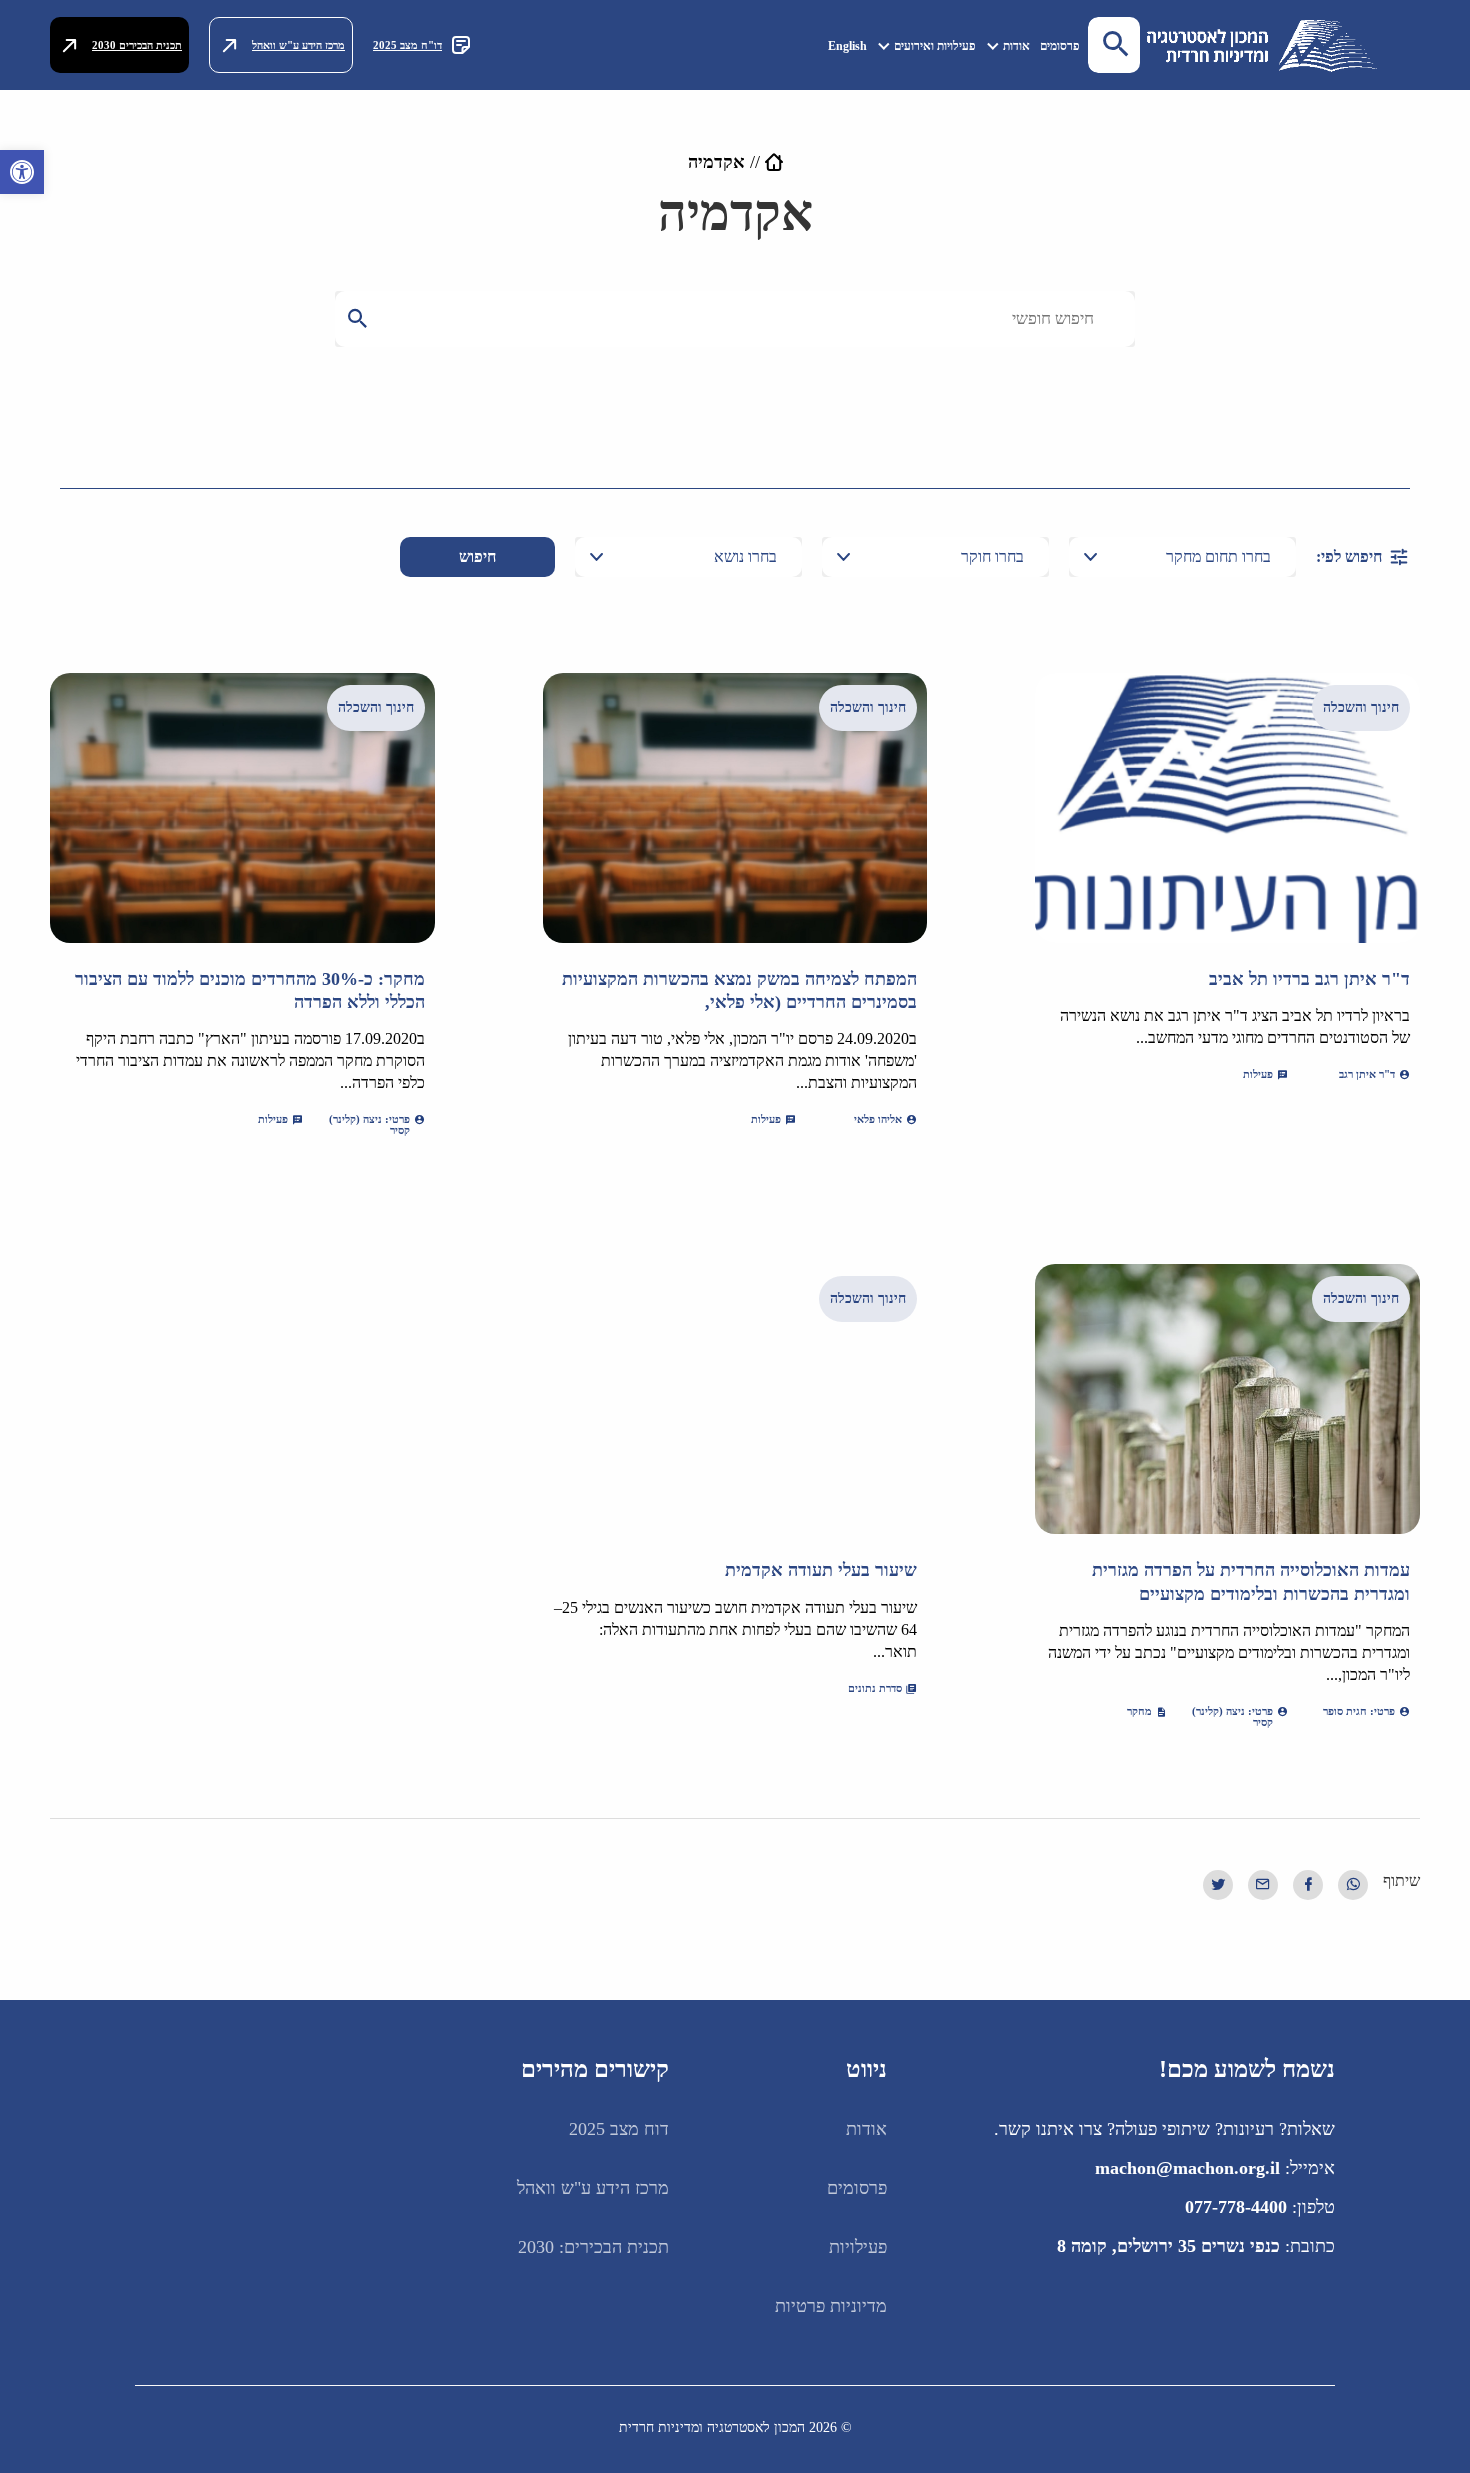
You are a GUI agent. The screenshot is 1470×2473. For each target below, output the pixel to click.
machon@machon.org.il (1187, 2168)
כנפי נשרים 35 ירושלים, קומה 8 (1168, 2246)
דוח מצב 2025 (619, 2129)
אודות (1016, 46)
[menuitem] (1060, 45)
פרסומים (1060, 46)
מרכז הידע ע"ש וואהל (298, 45)
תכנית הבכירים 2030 (137, 45)
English (847, 46)
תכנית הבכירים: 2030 (593, 2247)
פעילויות (858, 2247)
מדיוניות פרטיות (831, 2306)
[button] (22, 172)
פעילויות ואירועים (935, 46)
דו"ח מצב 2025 (407, 45)
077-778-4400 (1236, 2207)
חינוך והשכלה (1361, 707)
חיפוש (477, 556)
